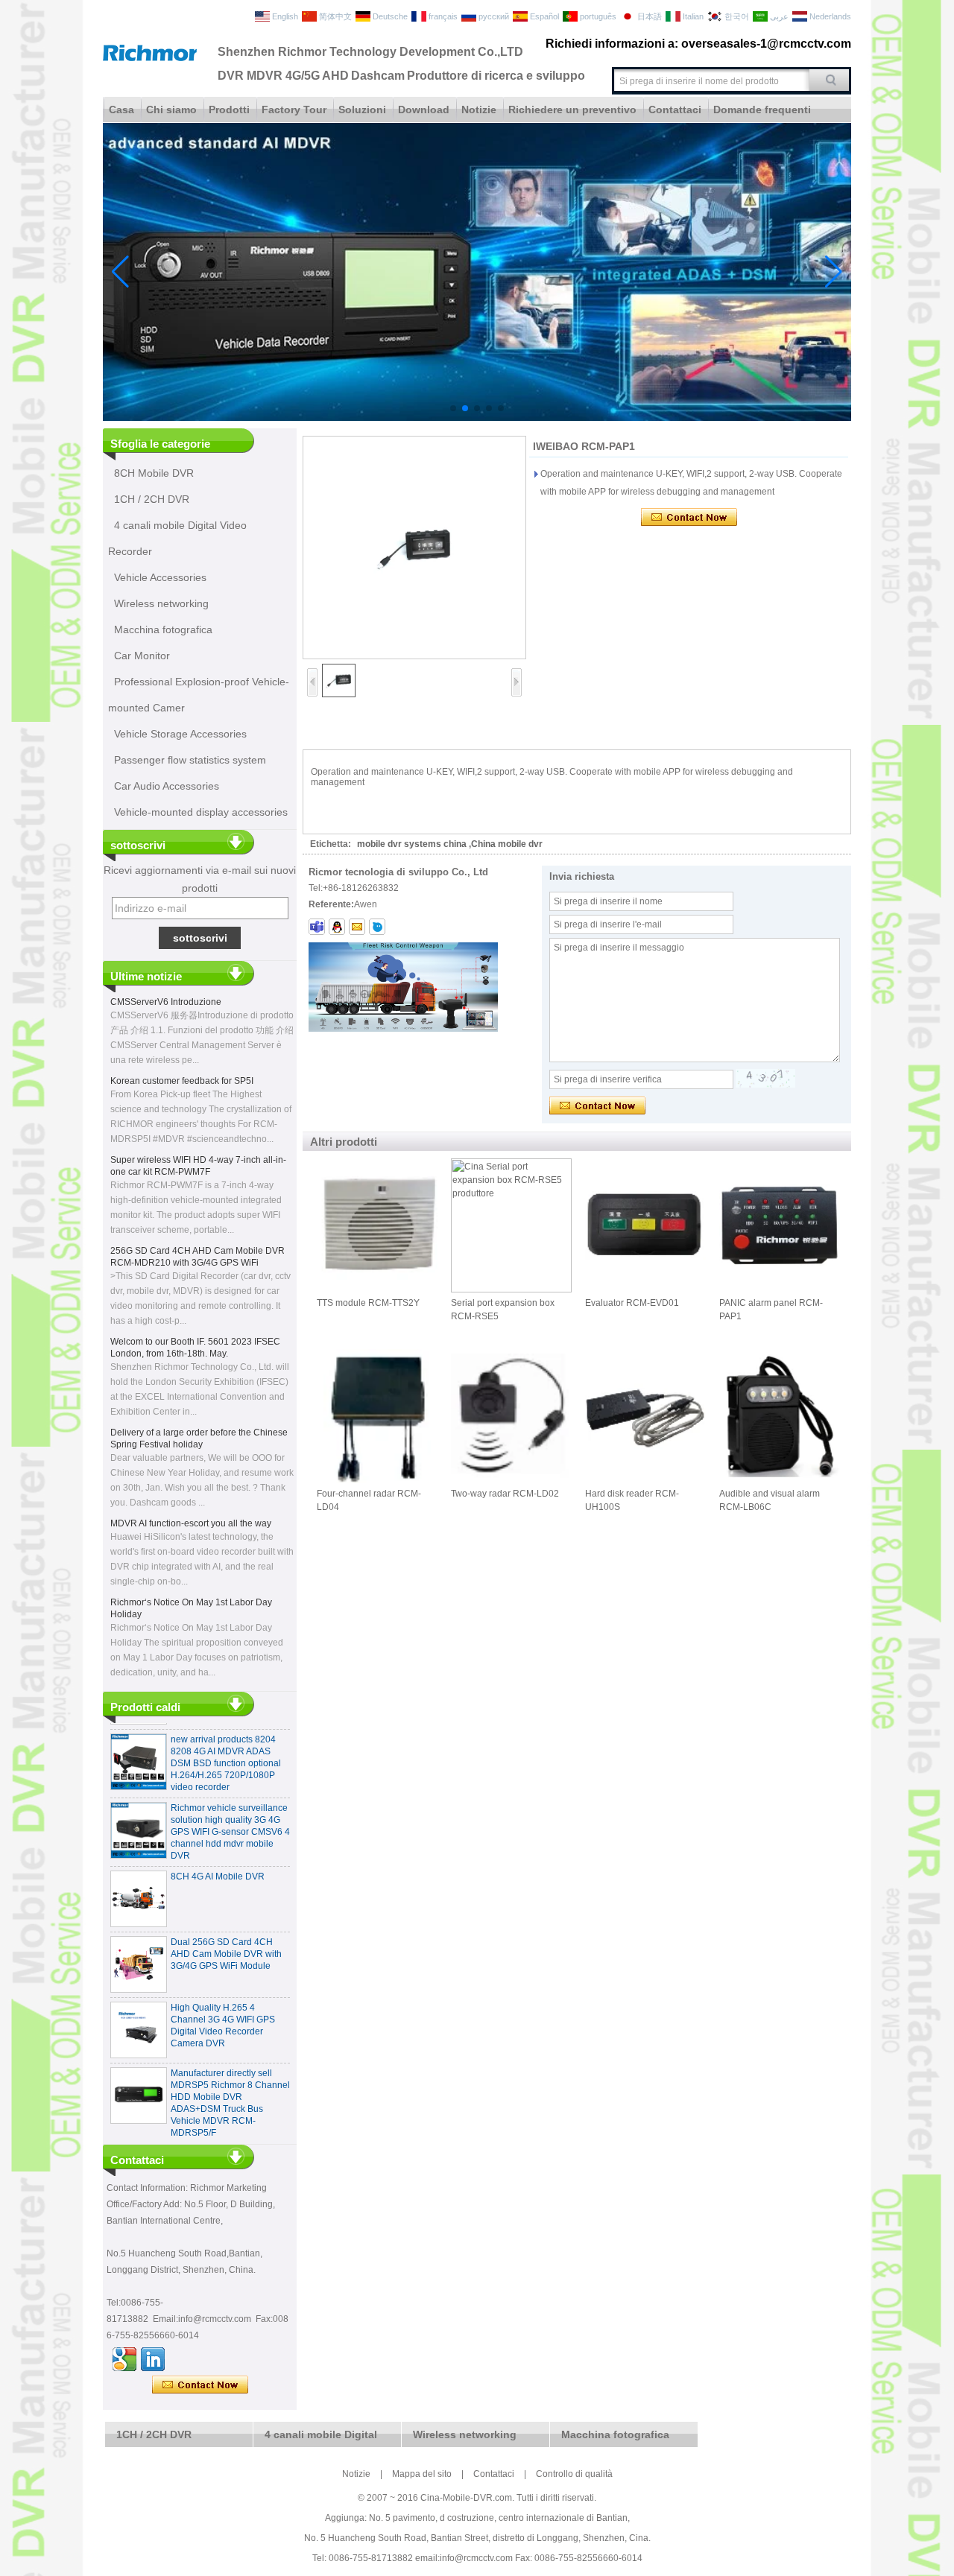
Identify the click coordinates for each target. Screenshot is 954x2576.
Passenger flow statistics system (190, 760)
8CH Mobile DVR (154, 473)
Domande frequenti (762, 110)
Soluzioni (362, 110)
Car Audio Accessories (167, 786)
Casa (121, 110)
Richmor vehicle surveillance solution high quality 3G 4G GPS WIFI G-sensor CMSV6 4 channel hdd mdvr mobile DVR (230, 1809)
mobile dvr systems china (412, 844)
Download (424, 110)
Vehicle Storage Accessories (180, 734)
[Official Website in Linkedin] (153, 2359)
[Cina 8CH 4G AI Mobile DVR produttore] (139, 1877)
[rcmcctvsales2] (317, 927)
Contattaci (675, 110)
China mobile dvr (507, 844)
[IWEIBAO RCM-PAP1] (414, 548)
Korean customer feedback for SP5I (182, 1081)
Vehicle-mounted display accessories (201, 812)
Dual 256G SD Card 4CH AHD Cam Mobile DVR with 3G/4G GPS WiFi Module (226, 1932)
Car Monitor (142, 656)
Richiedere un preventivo (572, 110)
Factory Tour (294, 110)
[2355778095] (337, 927)
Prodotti (229, 110)
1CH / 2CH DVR (152, 499)
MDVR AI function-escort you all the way (191, 1523)
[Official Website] (124, 2359)
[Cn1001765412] (377, 927)
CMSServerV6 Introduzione (166, 1002)
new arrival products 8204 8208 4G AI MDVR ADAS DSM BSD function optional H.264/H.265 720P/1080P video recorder (226, 1741)
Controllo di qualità (574, 2474)
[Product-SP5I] (477, 418)
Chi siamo (171, 110)
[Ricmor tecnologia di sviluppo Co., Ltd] (150, 58)
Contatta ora (200, 2385)
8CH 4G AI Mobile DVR (218, 1854)
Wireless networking (161, 603)
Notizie (479, 110)
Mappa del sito (422, 2474)
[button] (453, 408)
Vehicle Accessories (160, 577)
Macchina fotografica (163, 629)
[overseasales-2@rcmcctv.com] (357, 927)
